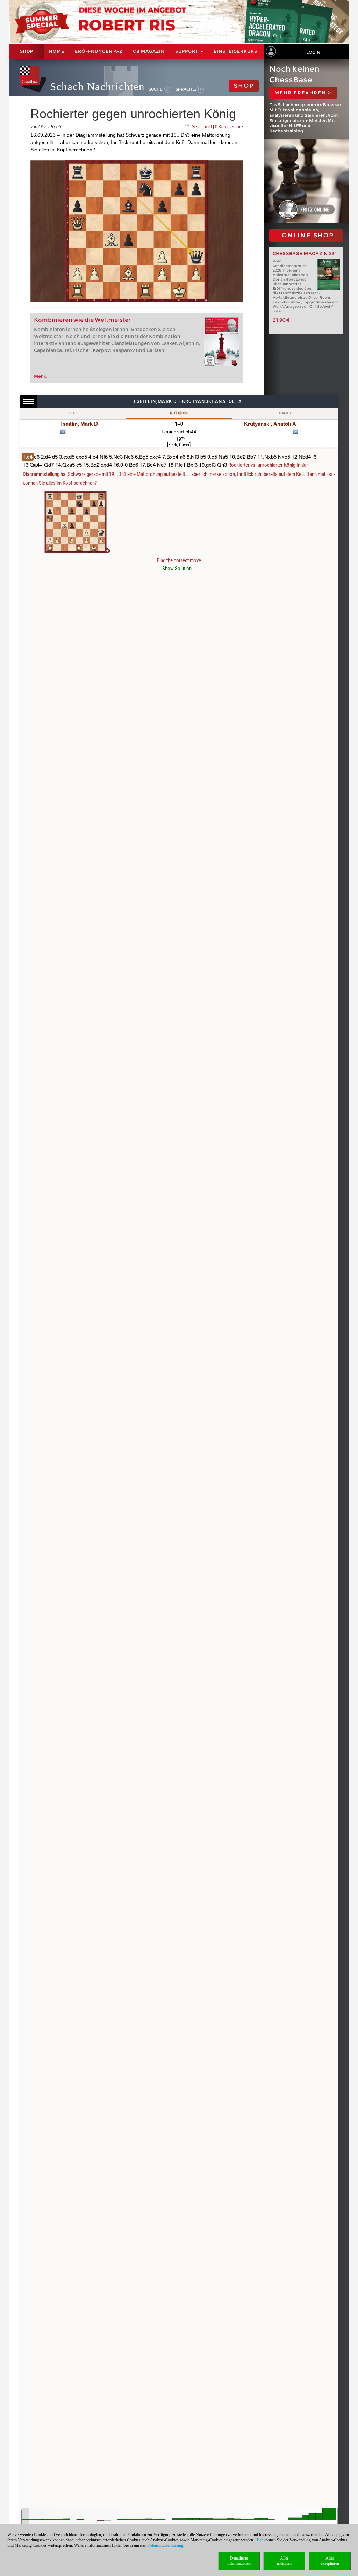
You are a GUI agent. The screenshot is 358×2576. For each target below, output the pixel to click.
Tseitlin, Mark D (79, 424)
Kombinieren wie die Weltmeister (82, 320)
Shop (27, 51)
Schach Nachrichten (97, 86)
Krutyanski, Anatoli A (270, 424)
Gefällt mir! (202, 127)
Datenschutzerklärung (165, 2545)
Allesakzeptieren (330, 2561)
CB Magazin (149, 51)
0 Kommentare (229, 127)
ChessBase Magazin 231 (305, 254)
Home (57, 51)
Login (313, 52)
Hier (259, 2540)
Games (285, 413)
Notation (179, 413)
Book (73, 413)
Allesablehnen (284, 2561)
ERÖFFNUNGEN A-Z (99, 51)
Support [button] (187, 51)
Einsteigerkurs (235, 51)
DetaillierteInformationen (239, 2561)
